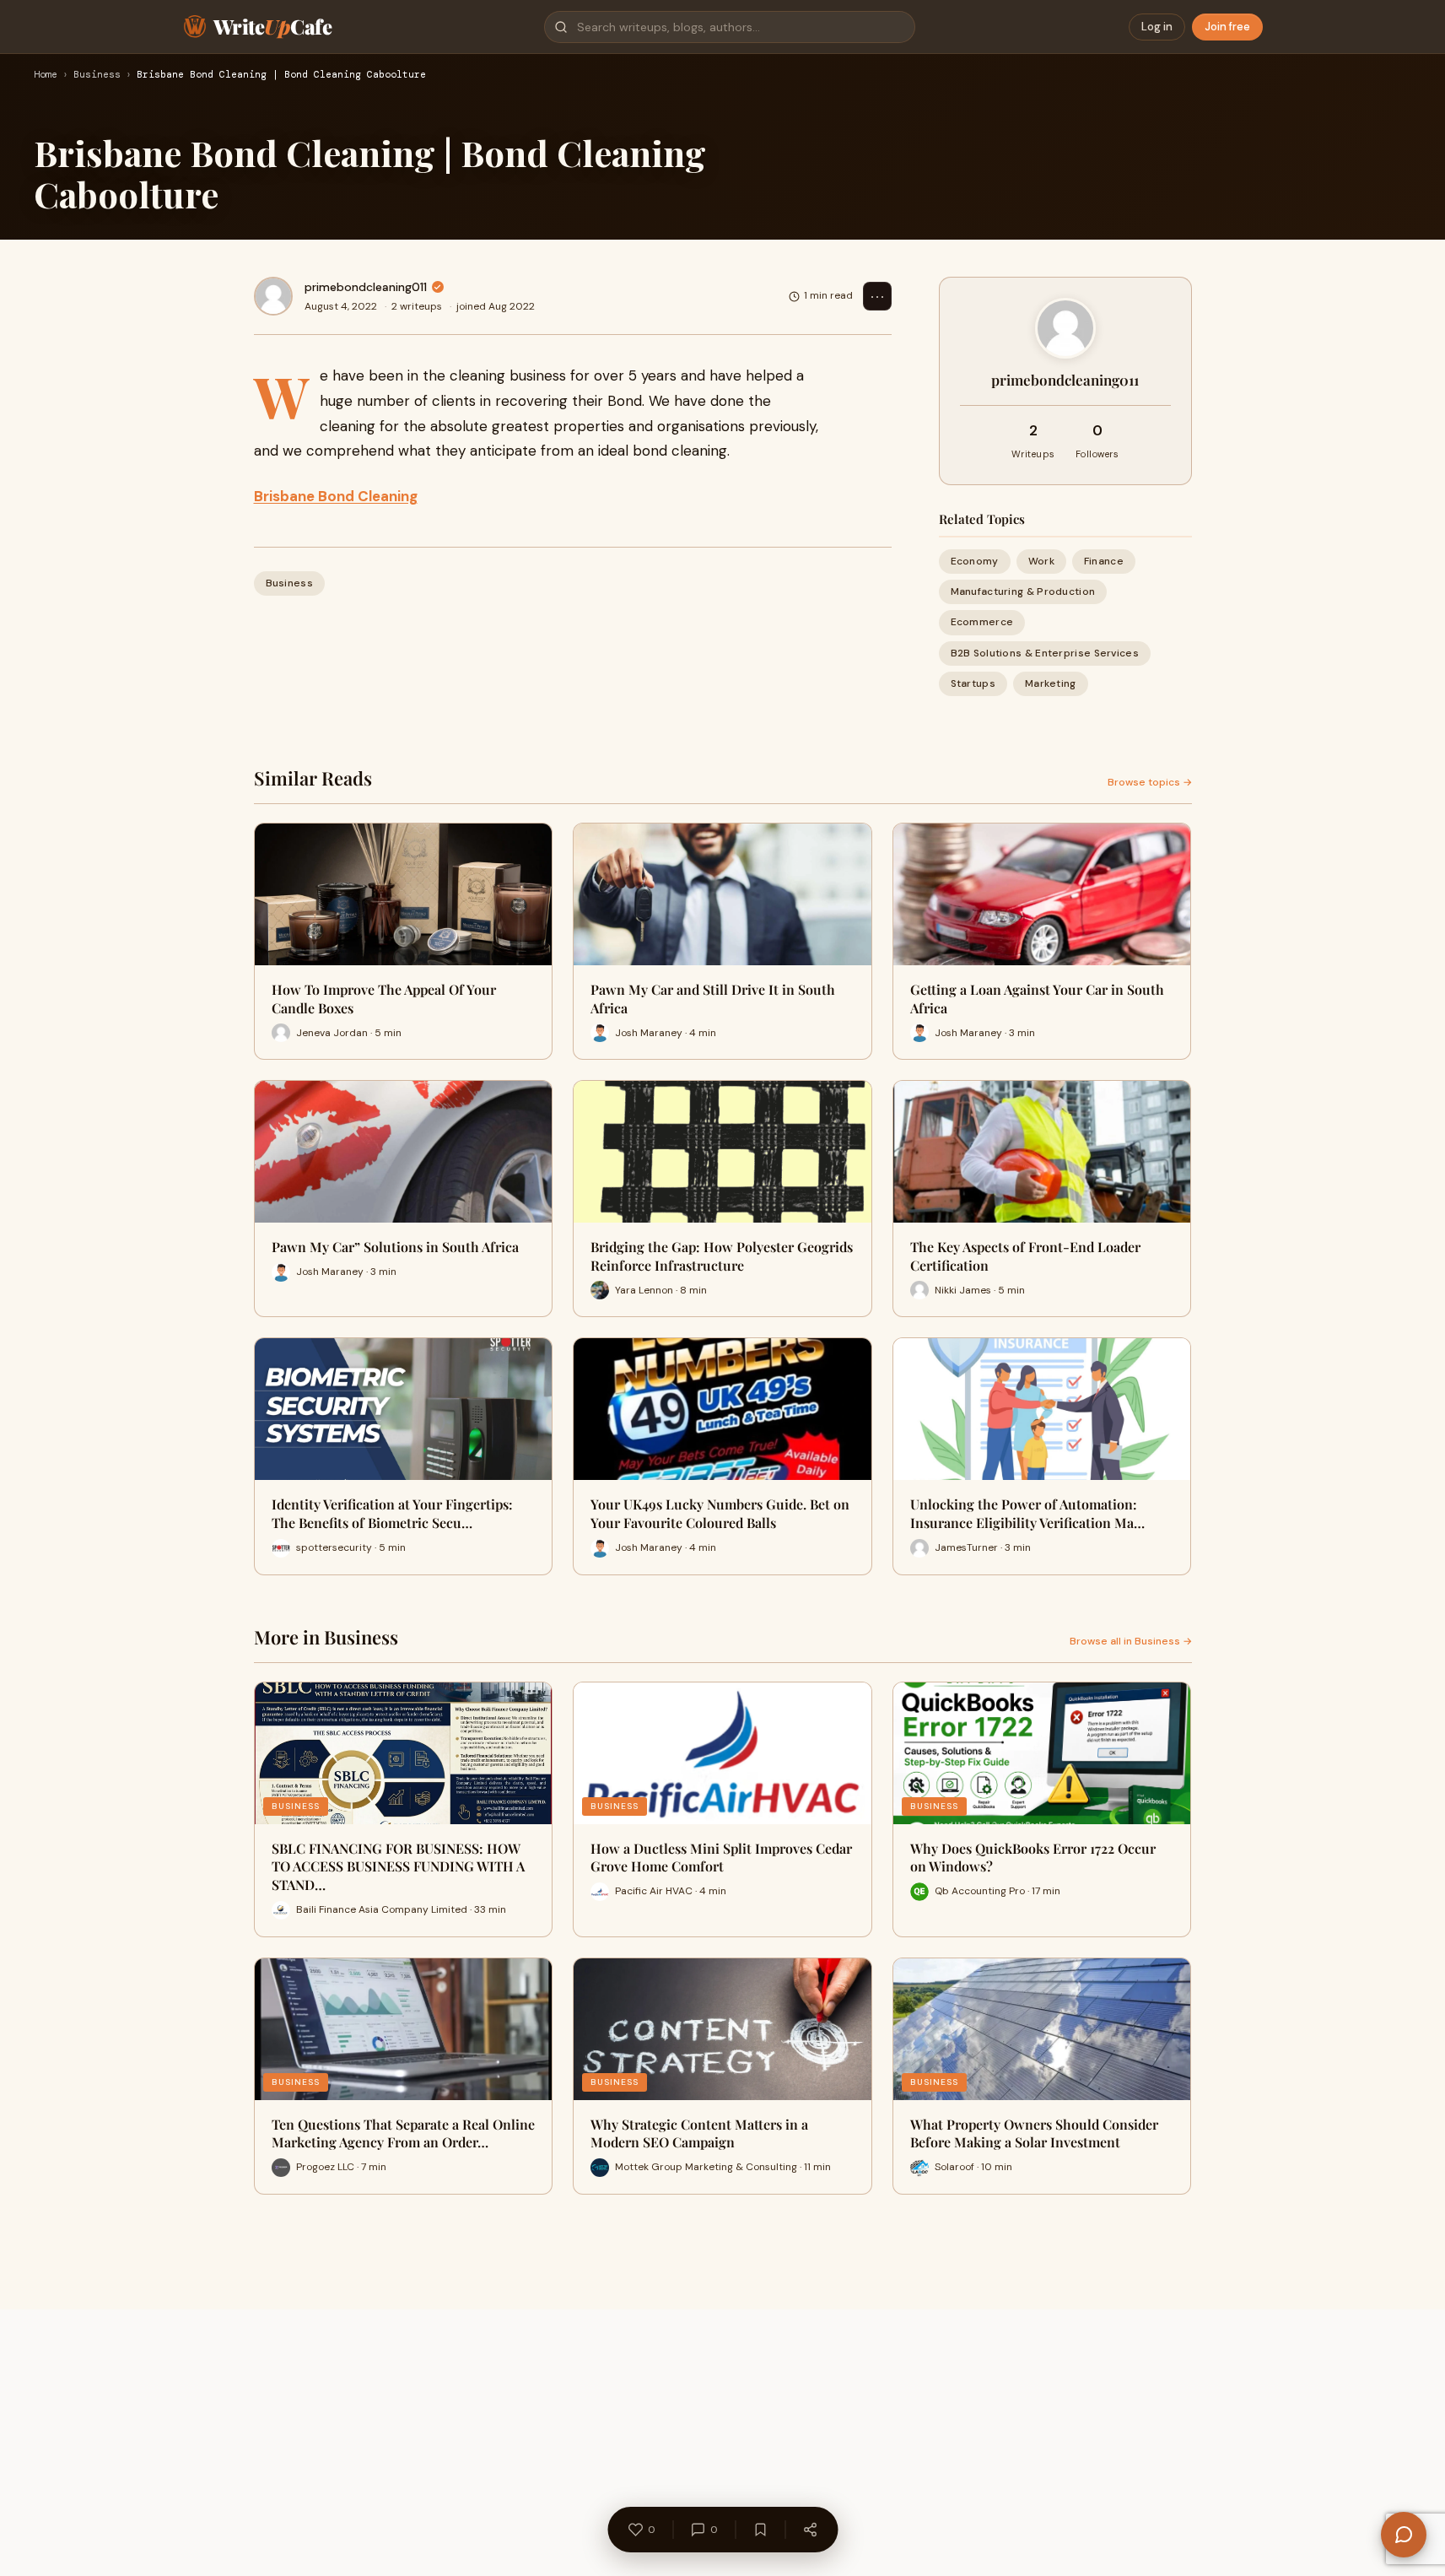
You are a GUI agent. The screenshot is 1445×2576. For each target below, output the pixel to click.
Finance (1104, 561)
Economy (975, 561)
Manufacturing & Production (1023, 591)
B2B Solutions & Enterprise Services (1045, 653)
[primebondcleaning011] (273, 296)
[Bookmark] (760, 2530)
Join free (1227, 27)
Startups (973, 683)
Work (1041, 561)
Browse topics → (1150, 782)
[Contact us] (1404, 2535)
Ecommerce (982, 622)
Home (46, 75)
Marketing (1051, 683)
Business (97, 75)
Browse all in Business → (1131, 1641)
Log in (1157, 27)
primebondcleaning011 (366, 287)
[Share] (810, 2530)
